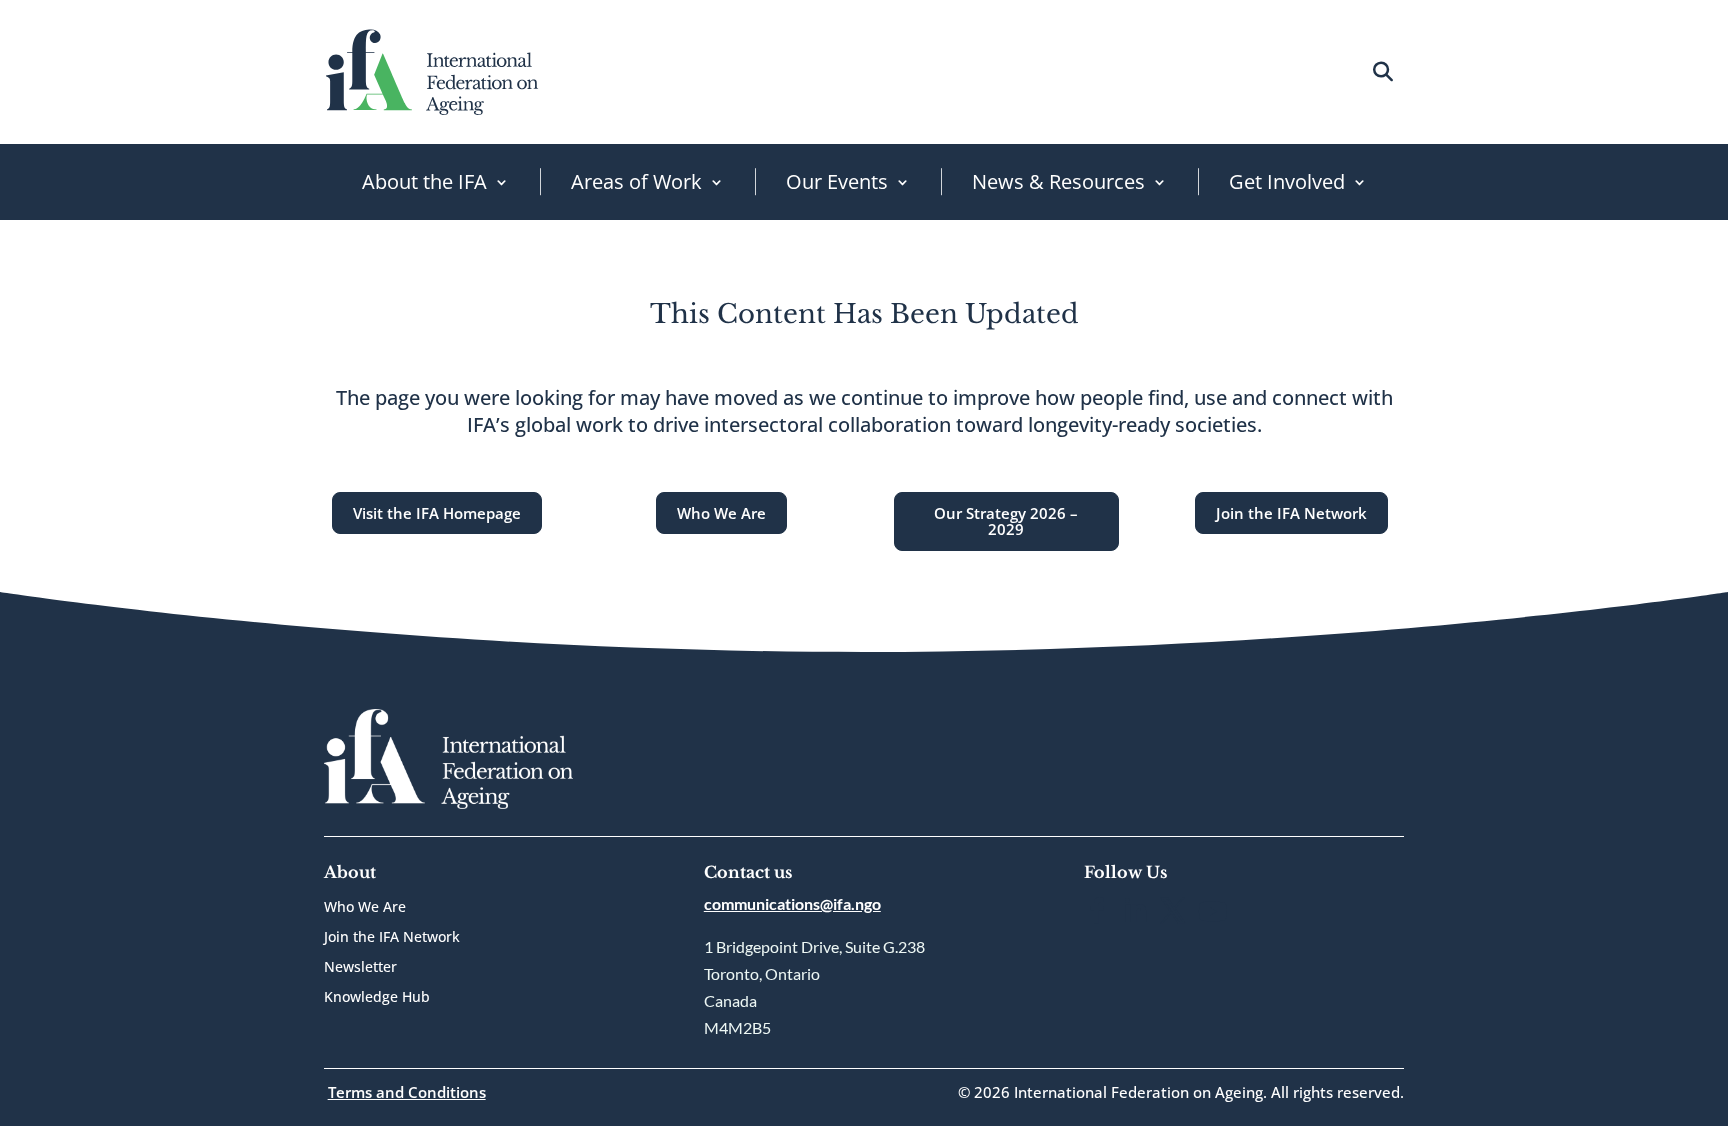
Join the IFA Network (1291, 513)
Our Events (837, 181)
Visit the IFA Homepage (437, 513)
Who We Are (721, 513)
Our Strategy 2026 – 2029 (1006, 521)
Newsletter (360, 968)
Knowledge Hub (377, 998)
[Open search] (1382, 71)
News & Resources (1058, 181)
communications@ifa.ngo (792, 903)
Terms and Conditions (407, 1092)
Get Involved (1287, 181)
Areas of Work (636, 181)
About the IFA (424, 181)
